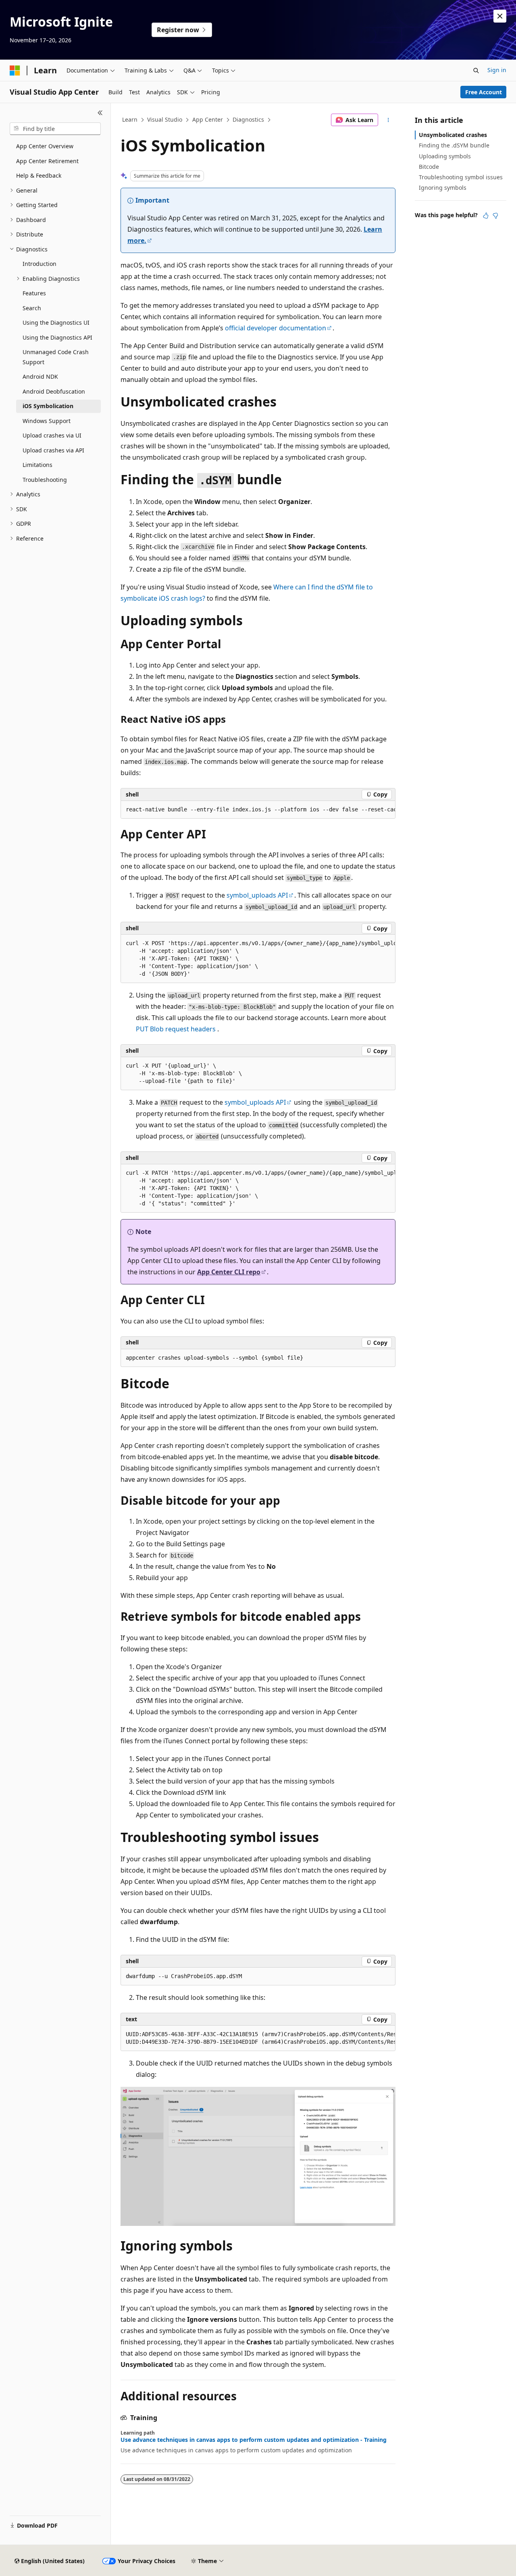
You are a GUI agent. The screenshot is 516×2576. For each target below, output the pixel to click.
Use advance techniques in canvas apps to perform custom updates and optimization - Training (254, 2440)
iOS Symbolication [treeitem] (48, 406)
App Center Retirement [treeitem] (47, 161)
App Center (208, 119)
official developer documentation (276, 328)
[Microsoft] (15, 71)
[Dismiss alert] (500, 16)
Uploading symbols (445, 156)
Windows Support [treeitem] (47, 421)
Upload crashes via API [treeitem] (53, 450)
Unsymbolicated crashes (453, 135)
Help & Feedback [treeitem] (39, 175)
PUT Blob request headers (177, 1029)
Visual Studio (165, 119)
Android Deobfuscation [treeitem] (54, 391)
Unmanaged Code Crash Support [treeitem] (56, 357)
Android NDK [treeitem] (40, 376)
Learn (130, 119)
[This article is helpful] (486, 216)
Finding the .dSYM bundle (454, 145)
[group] (258, 810)
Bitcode (429, 167)
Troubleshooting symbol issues (461, 177)
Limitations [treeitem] (37, 465)
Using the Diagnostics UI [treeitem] (56, 323)
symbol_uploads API (257, 895)
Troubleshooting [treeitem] (45, 480)
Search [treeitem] (32, 308)
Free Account (484, 92)
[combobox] (55, 129)
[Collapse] (100, 113)
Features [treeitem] (34, 293)
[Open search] (476, 71)
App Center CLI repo (229, 1272)
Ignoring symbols (443, 188)
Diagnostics (248, 119)
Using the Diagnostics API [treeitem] (57, 337)
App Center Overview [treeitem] (45, 146)
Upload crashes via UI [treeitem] (52, 435)
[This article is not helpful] (495, 216)
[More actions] (388, 120)
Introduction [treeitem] (40, 264)
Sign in (497, 70)
